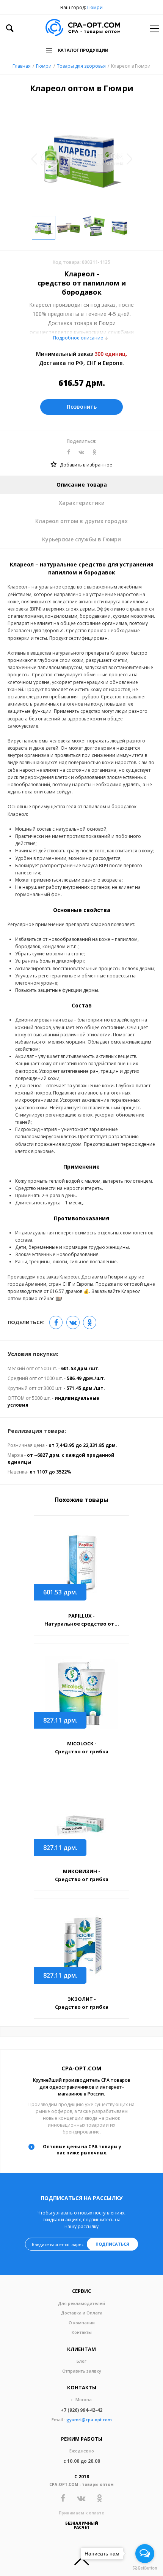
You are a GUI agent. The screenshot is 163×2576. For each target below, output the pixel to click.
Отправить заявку (82, 2371)
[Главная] (83, 28)
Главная (22, 66)
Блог (81, 2361)
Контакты (82, 2332)
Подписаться (112, 2244)
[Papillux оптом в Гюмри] (81, 1565)
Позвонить (82, 407)
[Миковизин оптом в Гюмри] (81, 1820)
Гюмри (95, 7)
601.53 (60, 1592)
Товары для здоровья (81, 66)
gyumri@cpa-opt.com (89, 2420)
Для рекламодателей (81, 2303)
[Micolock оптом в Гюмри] (81, 1692)
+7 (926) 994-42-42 (81, 2410)
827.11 (60, 1720)
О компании (82, 2323)
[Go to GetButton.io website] (145, 2568)
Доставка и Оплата (82, 2313)
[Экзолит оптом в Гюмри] (81, 1948)
